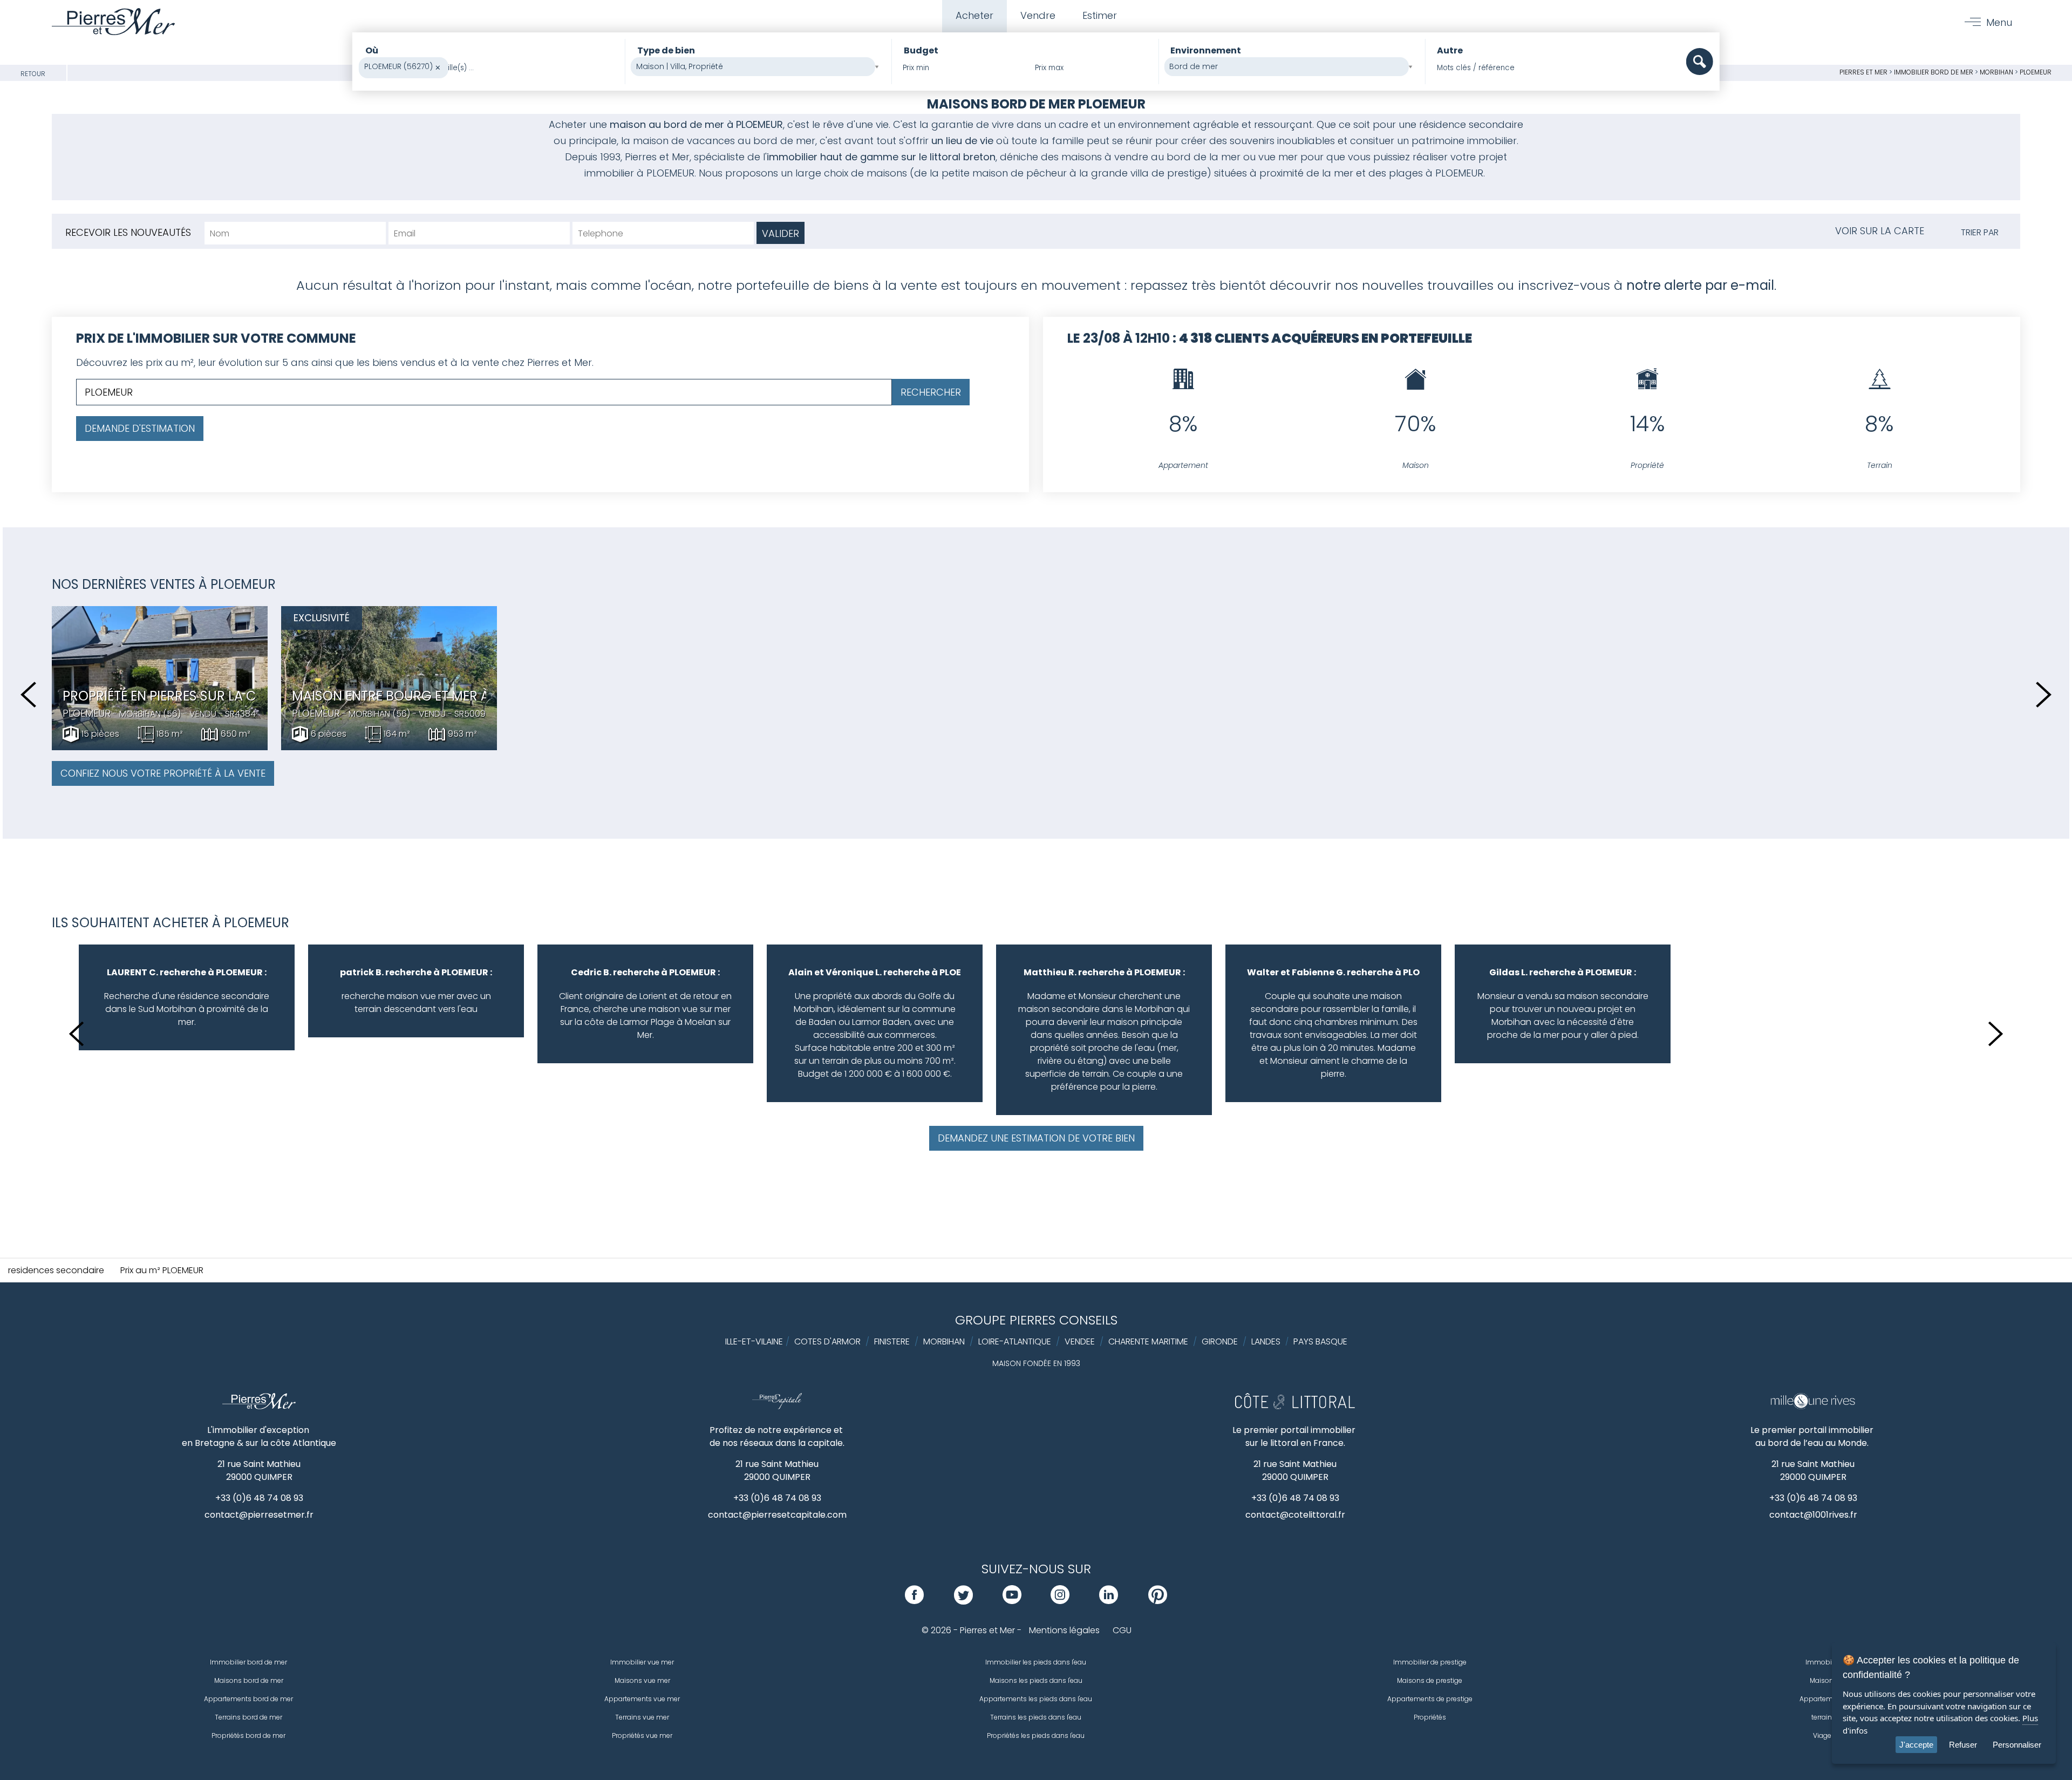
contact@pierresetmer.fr (259, 1515)
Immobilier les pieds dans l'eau (1036, 1662)
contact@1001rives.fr (1813, 1515)
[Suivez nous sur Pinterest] (1158, 1601)
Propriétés (1430, 1717)
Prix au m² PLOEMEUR (162, 1270)
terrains (1824, 1717)
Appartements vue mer (642, 1699)
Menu (1999, 22)
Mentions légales (1064, 1630)
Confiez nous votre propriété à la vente (163, 773)
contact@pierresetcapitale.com (777, 1515)
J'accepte (1916, 1745)
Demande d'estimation (140, 428)
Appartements (1823, 1699)
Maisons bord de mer (249, 1680)
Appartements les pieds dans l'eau (1036, 1699)
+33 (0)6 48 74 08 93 (259, 1498)
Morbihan (1996, 72)
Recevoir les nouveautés (128, 232)
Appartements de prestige (1430, 1699)
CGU (1122, 1630)
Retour (33, 74)
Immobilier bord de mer (1934, 72)
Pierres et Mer (1863, 72)
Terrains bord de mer (248, 1717)
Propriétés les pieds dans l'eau (1036, 1735)
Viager (1823, 1735)
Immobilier (1823, 1662)
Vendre (1038, 15)
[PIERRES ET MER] (259, 1407)
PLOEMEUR (2036, 72)
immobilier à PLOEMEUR (639, 173)
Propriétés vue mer (642, 1735)
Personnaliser (2017, 1745)
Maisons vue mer (642, 1680)
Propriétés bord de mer (248, 1735)
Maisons (1824, 1680)
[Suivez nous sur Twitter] (963, 1601)
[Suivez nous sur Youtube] (1012, 1601)
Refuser (1963, 1745)
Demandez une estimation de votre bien (1036, 1138)
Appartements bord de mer (248, 1699)
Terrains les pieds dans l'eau (1036, 1717)
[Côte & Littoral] (1295, 1407)
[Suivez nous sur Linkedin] (1109, 1601)
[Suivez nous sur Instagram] (1060, 1601)
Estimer (1100, 15)
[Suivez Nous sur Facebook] (914, 1601)
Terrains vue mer (642, 1717)
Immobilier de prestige (1430, 1662)
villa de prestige (1169, 173)
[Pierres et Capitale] (777, 1407)
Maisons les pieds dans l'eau (1036, 1680)
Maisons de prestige (1430, 1680)
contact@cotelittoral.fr (1295, 1515)
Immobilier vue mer (642, 1662)
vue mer (1278, 157)
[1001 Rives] (1813, 1407)
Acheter (974, 15)
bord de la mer (1202, 157)
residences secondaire (56, 1270)
